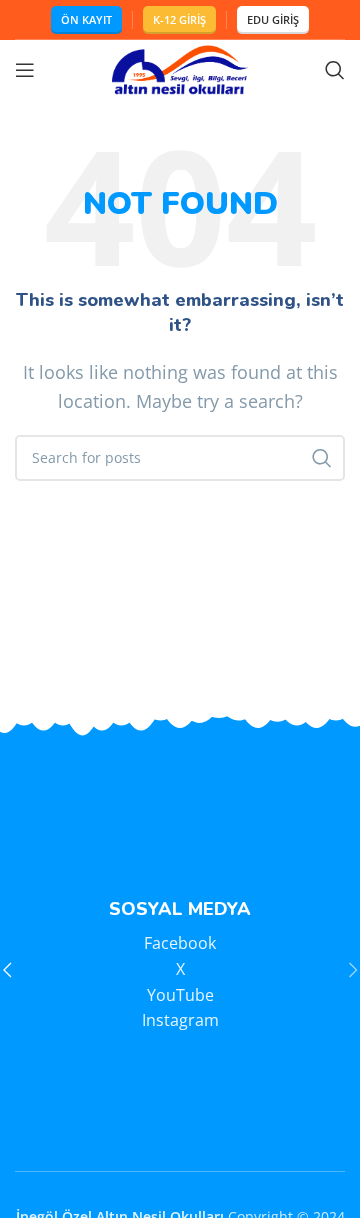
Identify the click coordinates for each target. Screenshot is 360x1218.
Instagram (180, 1020)
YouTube (180, 995)
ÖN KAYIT (86, 19)
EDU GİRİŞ (273, 19)
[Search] (335, 70)
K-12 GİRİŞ (179, 19)
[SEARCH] (322, 458)
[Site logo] (180, 68)
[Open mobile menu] (25, 70)
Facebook (180, 943)
